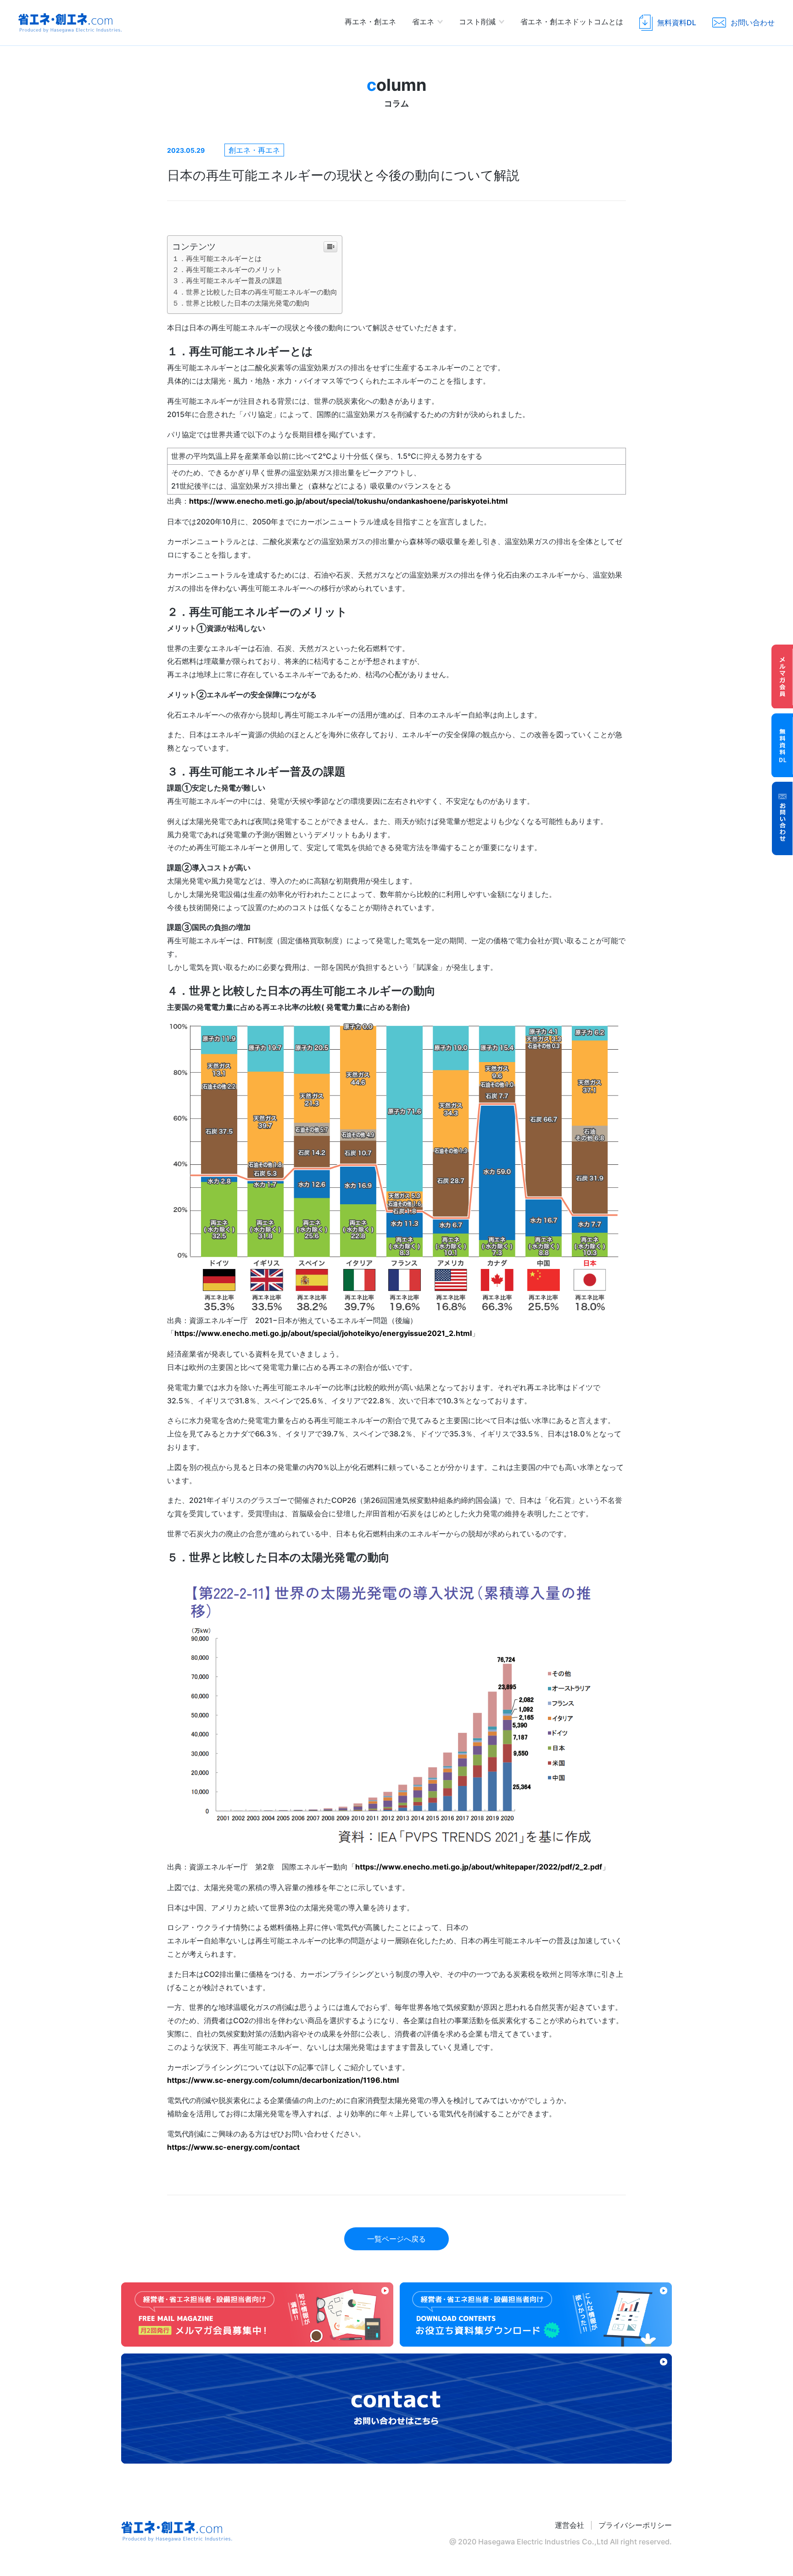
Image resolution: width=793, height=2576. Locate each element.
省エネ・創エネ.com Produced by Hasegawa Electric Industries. (70, 23)
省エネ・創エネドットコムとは (572, 22)
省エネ (423, 22)
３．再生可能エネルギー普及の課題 (227, 281)
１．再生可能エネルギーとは (217, 259)
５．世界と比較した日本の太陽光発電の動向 (241, 303)
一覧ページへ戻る (396, 2239)
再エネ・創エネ (370, 22)
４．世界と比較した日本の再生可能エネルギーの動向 (255, 292)
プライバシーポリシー (635, 2525)
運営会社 (570, 2525)
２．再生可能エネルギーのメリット (227, 270)
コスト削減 (477, 22)
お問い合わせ (782, 818)
